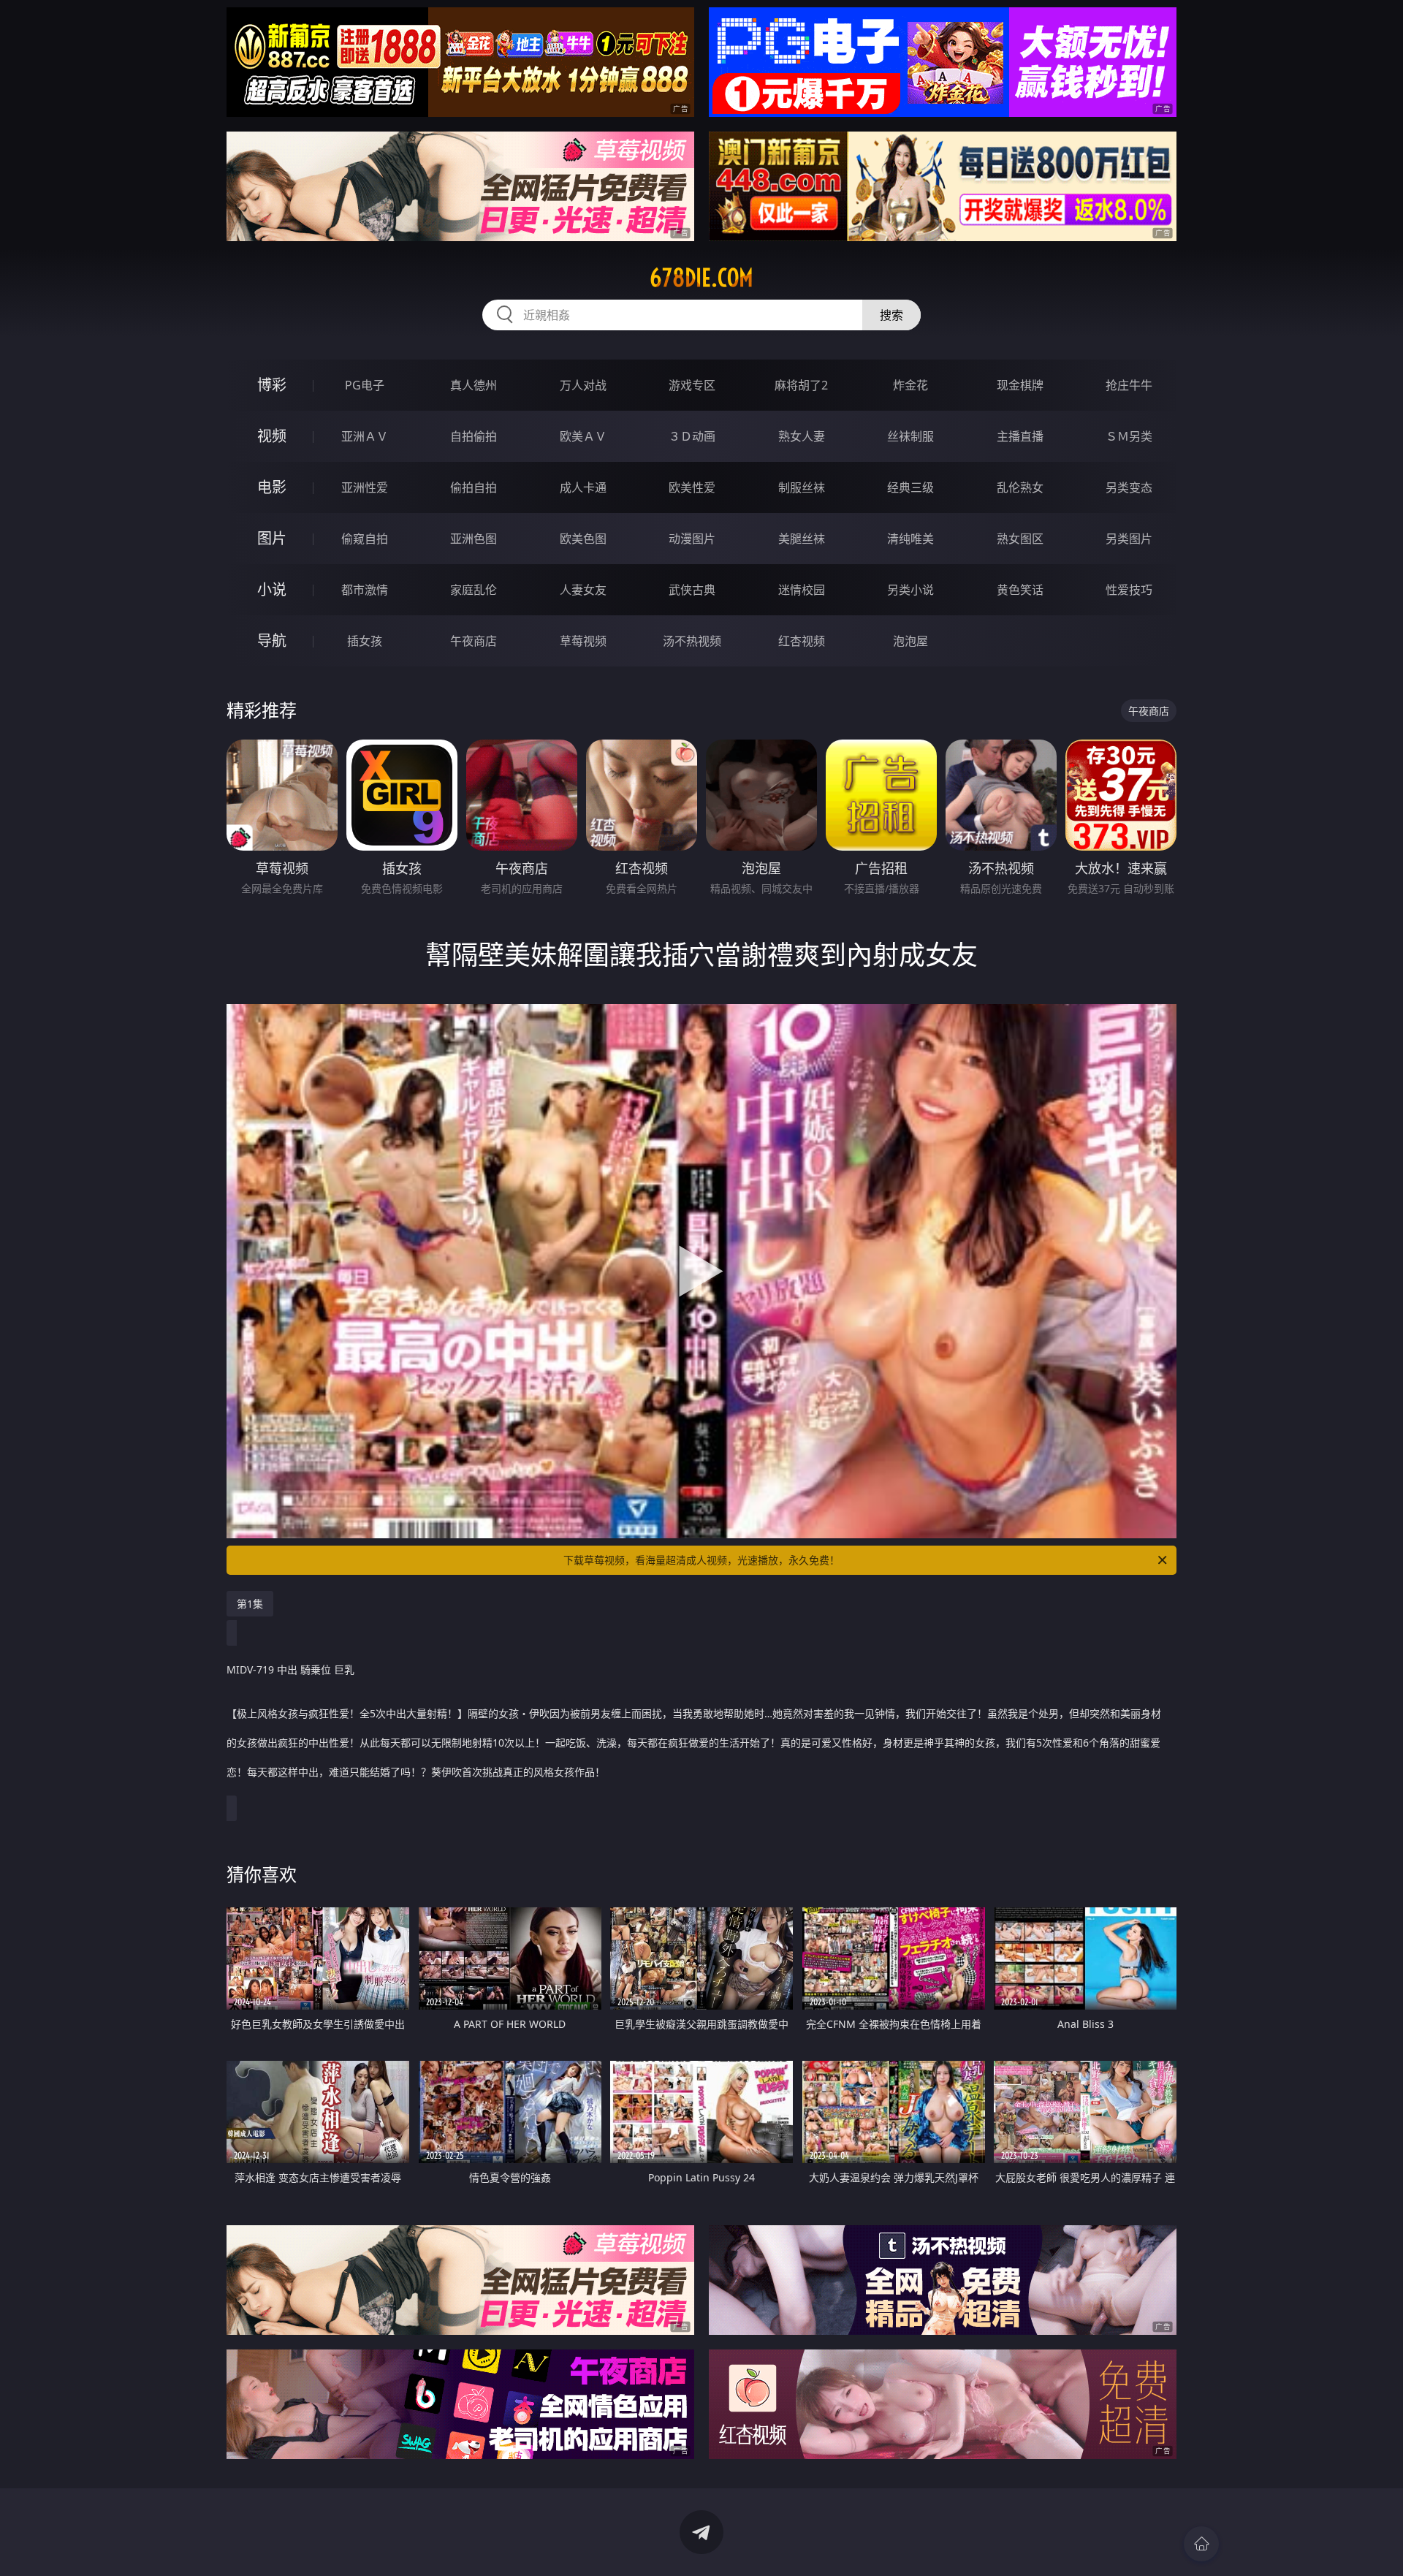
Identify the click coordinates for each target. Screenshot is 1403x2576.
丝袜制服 (910, 436)
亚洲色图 (474, 539)
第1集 (250, 1604)
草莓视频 (583, 641)
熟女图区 (1020, 539)
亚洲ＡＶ (365, 436)
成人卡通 (583, 487)
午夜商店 (474, 641)
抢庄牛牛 (1129, 385)
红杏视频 (802, 641)
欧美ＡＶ (583, 436)
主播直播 (1020, 436)
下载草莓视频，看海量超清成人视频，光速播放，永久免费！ (701, 1560)
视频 (272, 436)
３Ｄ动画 (692, 436)
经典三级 (910, 487)
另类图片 (1129, 539)
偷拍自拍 (474, 487)
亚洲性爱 (365, 487)
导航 (272, 641)
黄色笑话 (1020, 590)
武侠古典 (692, 590)
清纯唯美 (910, 539)
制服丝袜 (802, 487)
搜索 (891, 315)
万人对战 (583, 385)
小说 (272, 589)
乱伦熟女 (1020, 487)
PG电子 (365, 385)
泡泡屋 (910, 641)
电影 (272, 487)
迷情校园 (802, 590)
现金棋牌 (1020, 385)
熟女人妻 (802, 436)
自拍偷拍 (474, 436)
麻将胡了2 (801, 385)
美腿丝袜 (802, 539)
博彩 (272, 385)
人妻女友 (583, 590)
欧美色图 (583, 539)
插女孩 (365, 641)
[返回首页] (1201, 2544)
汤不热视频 (692, 641)
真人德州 (474, 385)
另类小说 (910, 590)
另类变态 (1129, 487)
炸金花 (910, 385)
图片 (272, 538)
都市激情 (365, 590)
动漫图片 (692, 539)
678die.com (701, 278)
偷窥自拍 (365, 539)
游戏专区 (692, 385)
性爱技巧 (1129, 590)
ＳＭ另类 (1129, 436)
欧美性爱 (692, 487)
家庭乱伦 (474, 590)
